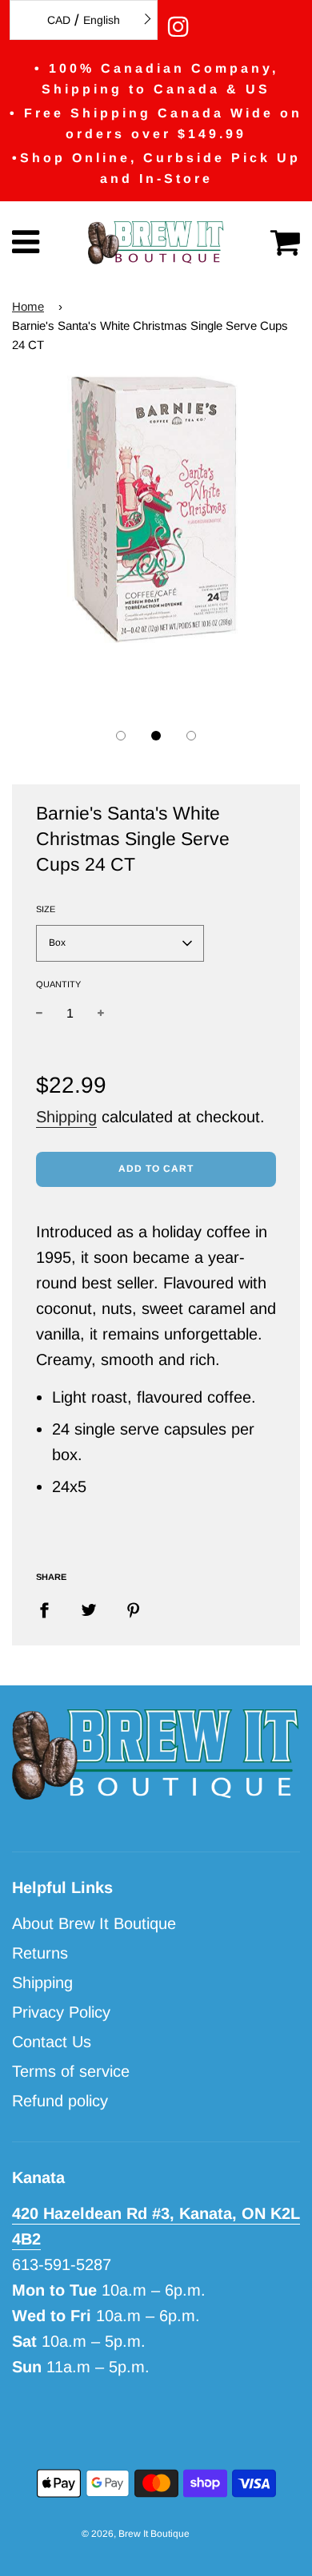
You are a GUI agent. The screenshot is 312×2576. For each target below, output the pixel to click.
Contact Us (52, 2042)
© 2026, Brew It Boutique (136, 2534)
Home (28, 306)
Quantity (58, 984)
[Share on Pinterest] (134, 1609)
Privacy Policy (61, 2012)
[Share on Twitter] (89, 1609)
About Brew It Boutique (94, 1923)
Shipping (66, 1117)
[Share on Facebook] (50, 1609)
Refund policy (60, 2101)
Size (46, 909)
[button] (121, 736)
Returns (40, 1953)
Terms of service (71, 2071)
